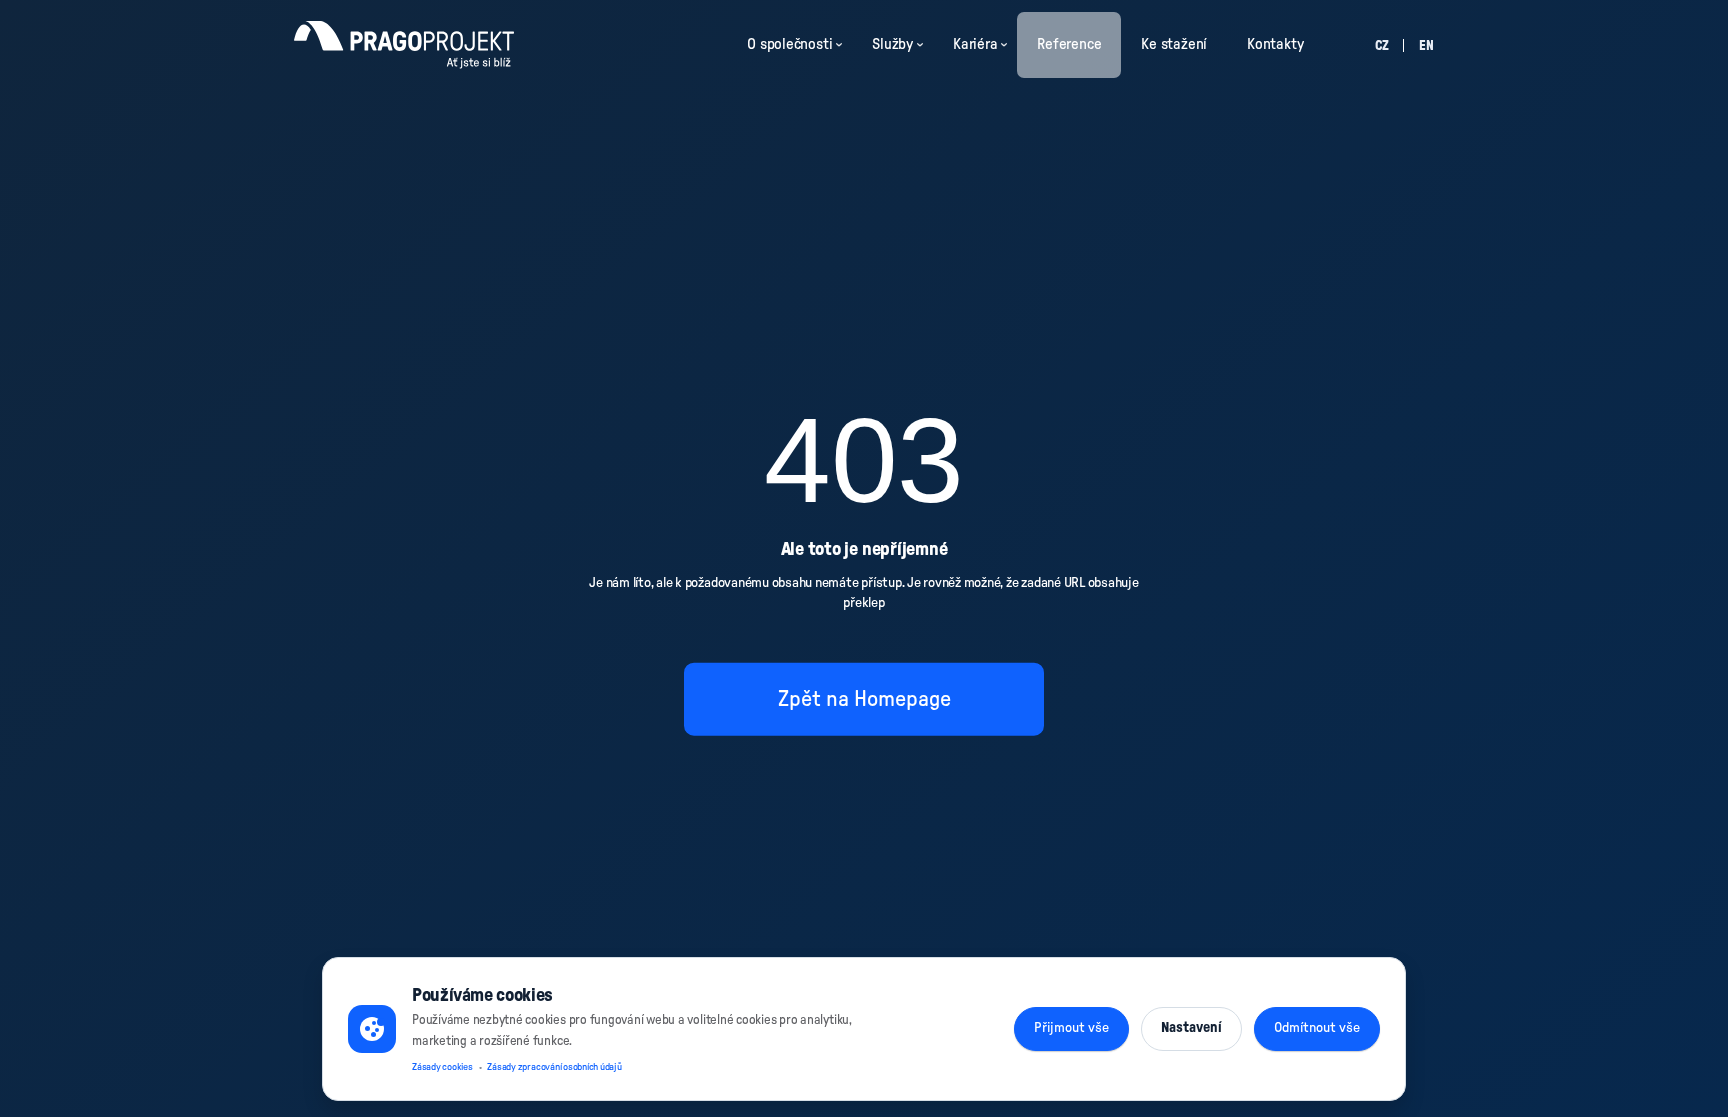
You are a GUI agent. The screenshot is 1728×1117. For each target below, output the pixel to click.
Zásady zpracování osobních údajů (554, 1067)
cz (1382, 46)
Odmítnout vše (1317, 1028)
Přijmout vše (1071, 1028)
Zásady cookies (442, 1067)
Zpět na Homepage (864, 699)
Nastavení (1191, 1028)
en (1426, 46)
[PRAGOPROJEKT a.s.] (404, 45)
